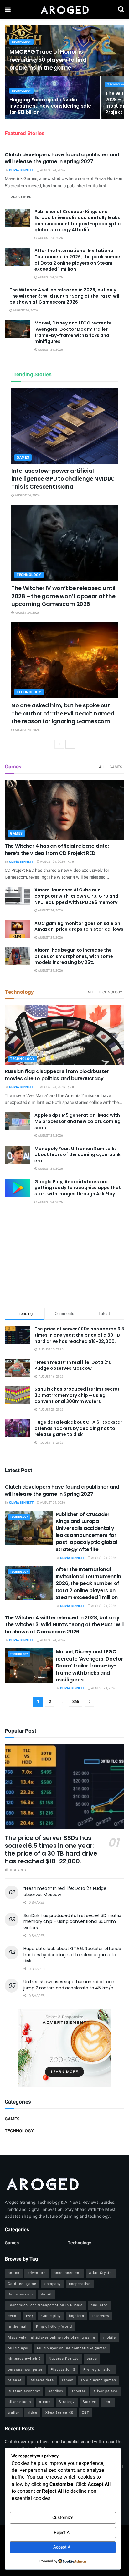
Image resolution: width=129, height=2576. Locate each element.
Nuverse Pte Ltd (64, 2359)
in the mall (18, 2327)
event (13, 2316)
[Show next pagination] (90, 1702)
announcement (67, 2273)
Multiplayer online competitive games (72, 2348)
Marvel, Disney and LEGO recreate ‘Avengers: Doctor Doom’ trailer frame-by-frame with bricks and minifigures (73, 332)
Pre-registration (98, 2370)
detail (46, 2294)
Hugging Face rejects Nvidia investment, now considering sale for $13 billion (50, 106)
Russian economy (24, 2391)
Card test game (22, 2284)
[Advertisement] (64, 1257)
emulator (99, 2305)
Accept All (63, 2547)
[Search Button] (121, 9)
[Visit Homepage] (64, 9)
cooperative (80, 2284)
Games (23, 458)
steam (45, 2402)
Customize (63, 2517)
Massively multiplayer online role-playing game (52, 2337)
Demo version (20, 2294)
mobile (110, 2337)
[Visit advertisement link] (64, 2048)
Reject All (63, 2532)
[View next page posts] (70, 744)
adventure (37, 2273)
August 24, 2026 (52, 170)
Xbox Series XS (59, 2413)
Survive (89, 2402)
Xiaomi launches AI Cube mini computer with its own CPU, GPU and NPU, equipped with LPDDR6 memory (76, 896)
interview (101, 2316)
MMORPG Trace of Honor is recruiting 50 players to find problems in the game (48, 59)
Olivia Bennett (21, 170)
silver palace (106, 2391)
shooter (78, 2391)
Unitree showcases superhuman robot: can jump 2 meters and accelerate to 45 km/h (69, 1985)
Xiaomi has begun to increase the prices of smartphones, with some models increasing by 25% (74, 956)
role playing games (99, 2380)
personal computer (25, 2370)
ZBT (85, 2413)
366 (76, 1702)
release (15, 2380)
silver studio (19, 2402)
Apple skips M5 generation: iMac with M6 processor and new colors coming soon (77, 1121)
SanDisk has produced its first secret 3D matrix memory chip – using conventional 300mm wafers (77, 1395)
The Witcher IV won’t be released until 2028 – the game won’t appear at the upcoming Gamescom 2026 (63, 596)
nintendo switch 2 (24, 2359)
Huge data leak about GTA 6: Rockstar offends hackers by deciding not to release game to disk (78, 1428)
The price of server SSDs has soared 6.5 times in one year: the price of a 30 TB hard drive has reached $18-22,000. (79, 1335)
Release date (42, 2380)
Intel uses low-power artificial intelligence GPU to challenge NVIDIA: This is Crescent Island (63, 478)
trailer (14, 2413)
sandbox (56, 2391)
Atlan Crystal (101, 2273)
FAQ (30, 2316)
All (102, 767)
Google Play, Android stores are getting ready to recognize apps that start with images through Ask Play (78, 1188)
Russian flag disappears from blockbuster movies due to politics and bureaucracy (57, 1075)
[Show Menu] (8, 9)
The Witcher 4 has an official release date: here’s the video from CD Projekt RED (57, 849)
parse (92, 2359)
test (108, 2402)
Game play (51, 2316)
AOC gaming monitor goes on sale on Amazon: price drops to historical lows (79, 926)
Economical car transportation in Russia (45, 2305)
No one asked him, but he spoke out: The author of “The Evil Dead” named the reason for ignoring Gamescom (63, 713)
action (14, 2273)
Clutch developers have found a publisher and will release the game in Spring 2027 (62, 158)
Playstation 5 (63, 2370)
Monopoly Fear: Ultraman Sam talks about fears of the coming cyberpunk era (77, 1155)
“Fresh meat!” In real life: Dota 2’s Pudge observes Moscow (73, 1365)
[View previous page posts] (59, 744)
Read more (24, 197)
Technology (21, 42)
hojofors (77, 2316)
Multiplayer (18, 2348)
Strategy (67, 2402)
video (32, 2413)
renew (67, 2380)
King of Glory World (54, 2327)
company (53, 2284)
